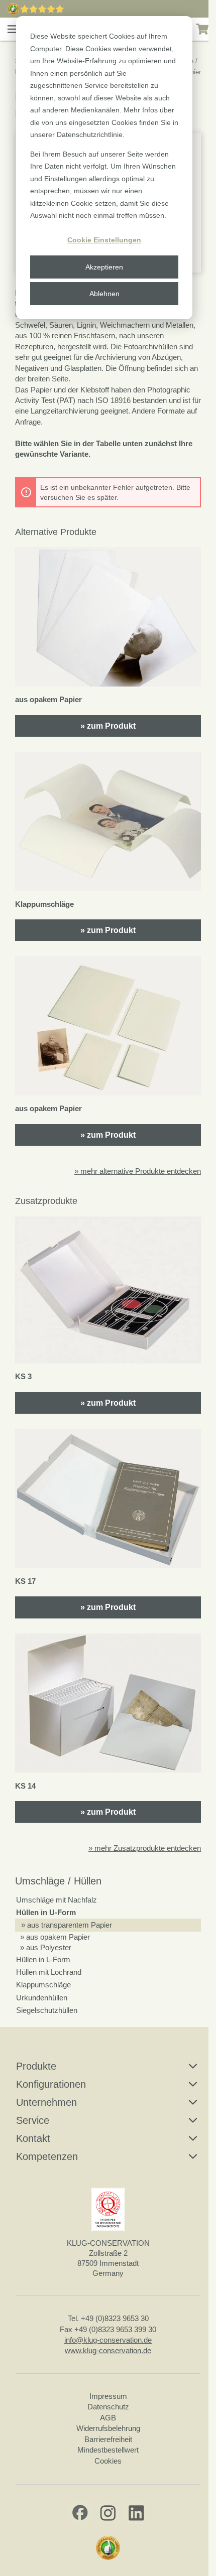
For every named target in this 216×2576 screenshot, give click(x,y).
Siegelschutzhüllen (47, 2010)
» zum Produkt (108, 726)
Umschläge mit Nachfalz (57, 1900)
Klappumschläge (43, 1985)
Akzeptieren (104, 267)
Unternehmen (46, 2102)
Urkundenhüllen (42, 1998)
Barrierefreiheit (108, 2439)
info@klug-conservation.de (108, 2340)
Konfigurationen (51, 2084)
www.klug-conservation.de (108, 2350)
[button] (13, 29)
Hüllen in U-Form (46, 1912)
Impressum (108, 2396)
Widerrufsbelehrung (108, 2428)
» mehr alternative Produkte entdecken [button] (138, 1171)
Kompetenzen (47, 2156)
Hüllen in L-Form (43, 1959)
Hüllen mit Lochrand (49, 1972)
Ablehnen (104, 294)
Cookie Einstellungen (104, 240)
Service (33, 2120)
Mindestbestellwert (108, 2450)
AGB (108, 2418)
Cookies (108, 2461)
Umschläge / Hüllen (58, 1881)
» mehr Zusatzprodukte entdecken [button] (145, 1848)
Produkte (36, 2066)
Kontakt (33, 2138)
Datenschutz (108, 2407)
